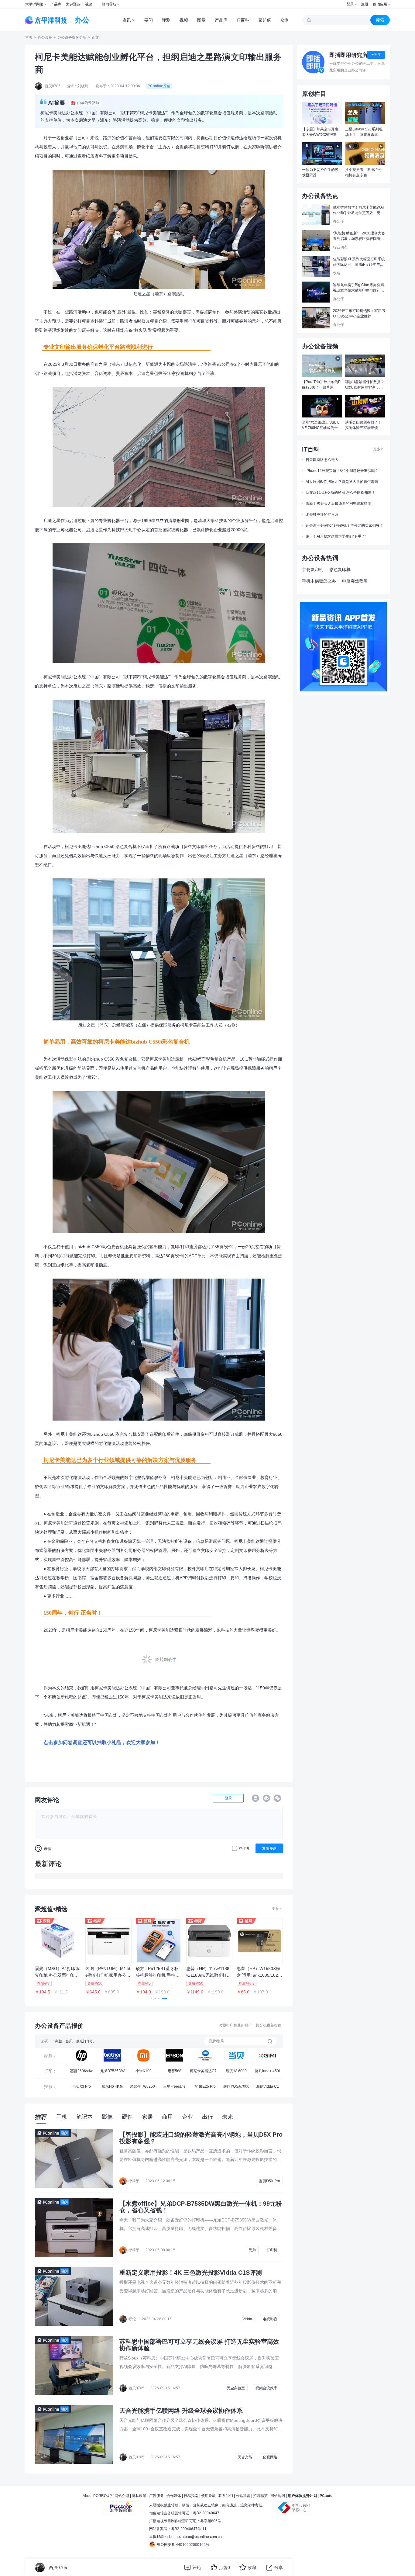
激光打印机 (85, 2041)
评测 (166, 20)
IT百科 (243, 20)
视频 (89, 4)
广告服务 (156, 2496)
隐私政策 (139, 2496)
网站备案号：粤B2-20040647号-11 (178, 2529)
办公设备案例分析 (72, 37)
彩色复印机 (340, 570)
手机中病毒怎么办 (319, 581)
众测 (284, 20)
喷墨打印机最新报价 (235, 2025)
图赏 (201, 20)
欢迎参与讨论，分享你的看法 (69, 1816)
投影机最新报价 (269, 2025)
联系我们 (226, 2496)
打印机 (272, 2250)
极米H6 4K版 (112, 2086)
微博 (266, 1798)
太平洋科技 (46, 20)
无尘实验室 (236, 2388)
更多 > (378, 449)
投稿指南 (191, 2496)
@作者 (244, 1848)
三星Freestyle (174, 2086)
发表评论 (269, 1848)
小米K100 (144, 2071)
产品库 (56, 4)
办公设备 (45, 37)
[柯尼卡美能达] (205, 2055)
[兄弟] (112, 2055)
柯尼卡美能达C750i (205, 2073)
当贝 (69, 2041)
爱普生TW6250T (144, 2086)
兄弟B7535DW (112, 2071)
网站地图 (278, 2496)
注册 (365, 4)
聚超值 (265, 20)
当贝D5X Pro (269, 2181)
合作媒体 (174, 2496)
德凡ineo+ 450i (267, 2071)
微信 (277, 1798)
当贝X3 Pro (82, 2086)
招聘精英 (260, 2496)
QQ (256, 1798)
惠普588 (175, 2071)
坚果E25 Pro (205, 2086)
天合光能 (245, 2457)
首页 (29, 37)
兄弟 (252, 2250)
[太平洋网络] (121, 2505)
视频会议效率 (266, 2388)
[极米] (267, 2055)
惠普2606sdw (81, 2071)
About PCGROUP (97, 2496)
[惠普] (81, 2055)
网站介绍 (122, 2496)
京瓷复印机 (313, 570)
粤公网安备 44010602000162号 (183, 2545)
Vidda (247, 2319)
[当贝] (236, 2055)
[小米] (143, 2055)
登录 (350, 4)
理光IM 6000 (236, 2071)
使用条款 (208, 2496)
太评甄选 (73, 4)
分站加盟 (243, 2496)
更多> (277, 1909)
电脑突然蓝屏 (355, 581)
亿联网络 (270, 2457)
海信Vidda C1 (268, 2086)
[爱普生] (174, 2055)
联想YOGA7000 (236, 2086)
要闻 (149, 20)
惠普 (59, 2041)
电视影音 (270, 2319)
